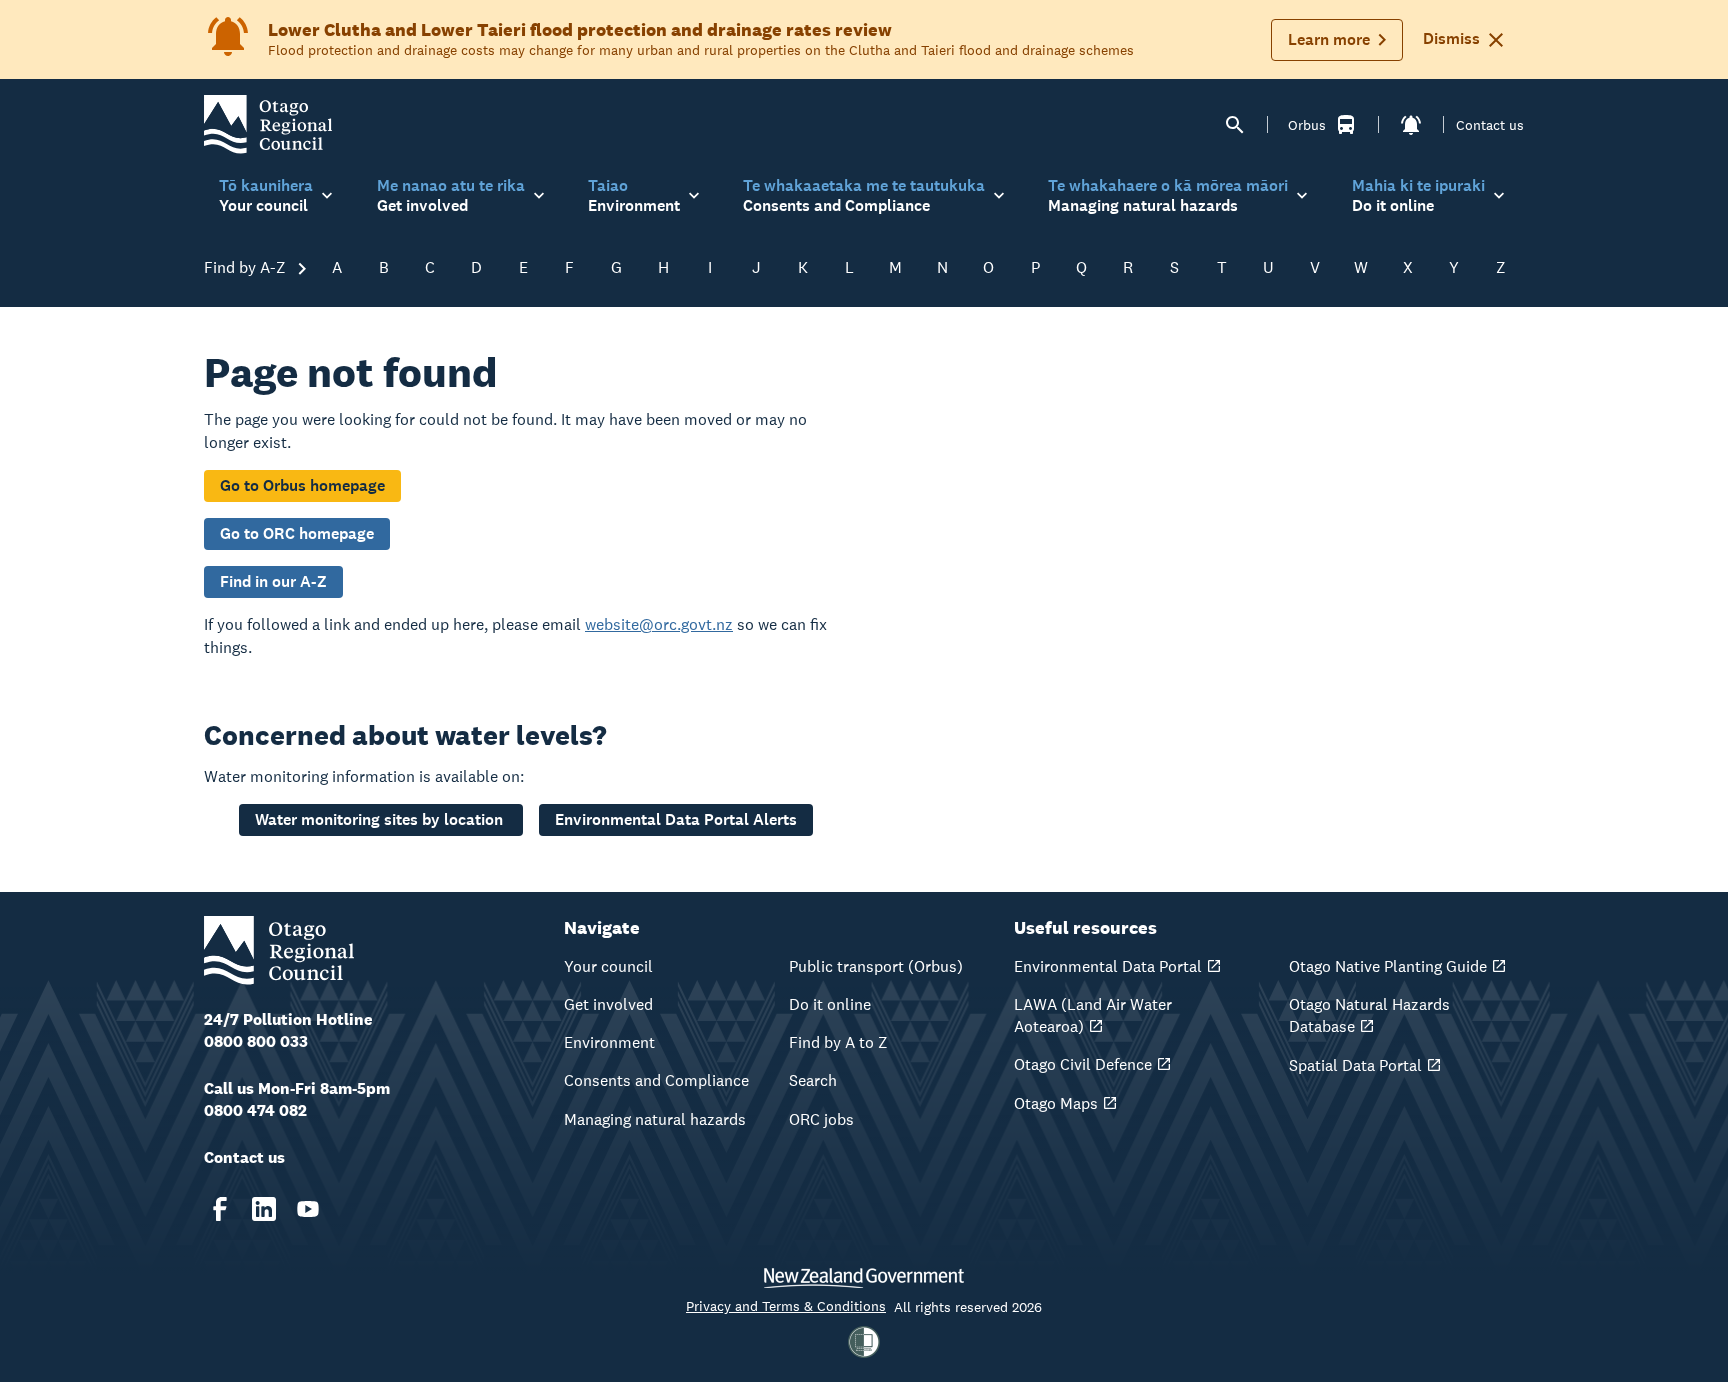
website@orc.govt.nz (659, 624)
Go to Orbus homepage (302, 485)
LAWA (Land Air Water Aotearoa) (1093, 1015)
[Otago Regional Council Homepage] (268, 123)
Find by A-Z (247, 267)
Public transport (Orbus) (876, 966)
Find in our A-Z (273, 581)
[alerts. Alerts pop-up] (1411, 125)
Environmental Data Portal (1108, 966)
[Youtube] (308, 1209)
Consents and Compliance (656, 1080)
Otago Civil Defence (1083, 1064)
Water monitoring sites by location (381, 819)
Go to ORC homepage (297, 533)
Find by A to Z (838, 1042)
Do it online (830, 1004)
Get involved (608, 1004)
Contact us (1490, 125)
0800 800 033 (256, 1041)
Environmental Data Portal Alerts (676, 819)
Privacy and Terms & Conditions (786, 1306)
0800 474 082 (255, 1110)
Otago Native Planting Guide (1388, 966)
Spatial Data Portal (1355, 1065)
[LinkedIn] (264, 1209)
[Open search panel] (1235, 125)
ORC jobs (821, 1119)
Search (813, 1080)
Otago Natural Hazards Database (1369, 1015)
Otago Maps (1056, 1103)
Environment (609, 1042)
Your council (608, 966)
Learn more (1329, 39)
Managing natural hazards (655, 1119)
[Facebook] (220, 1209)
